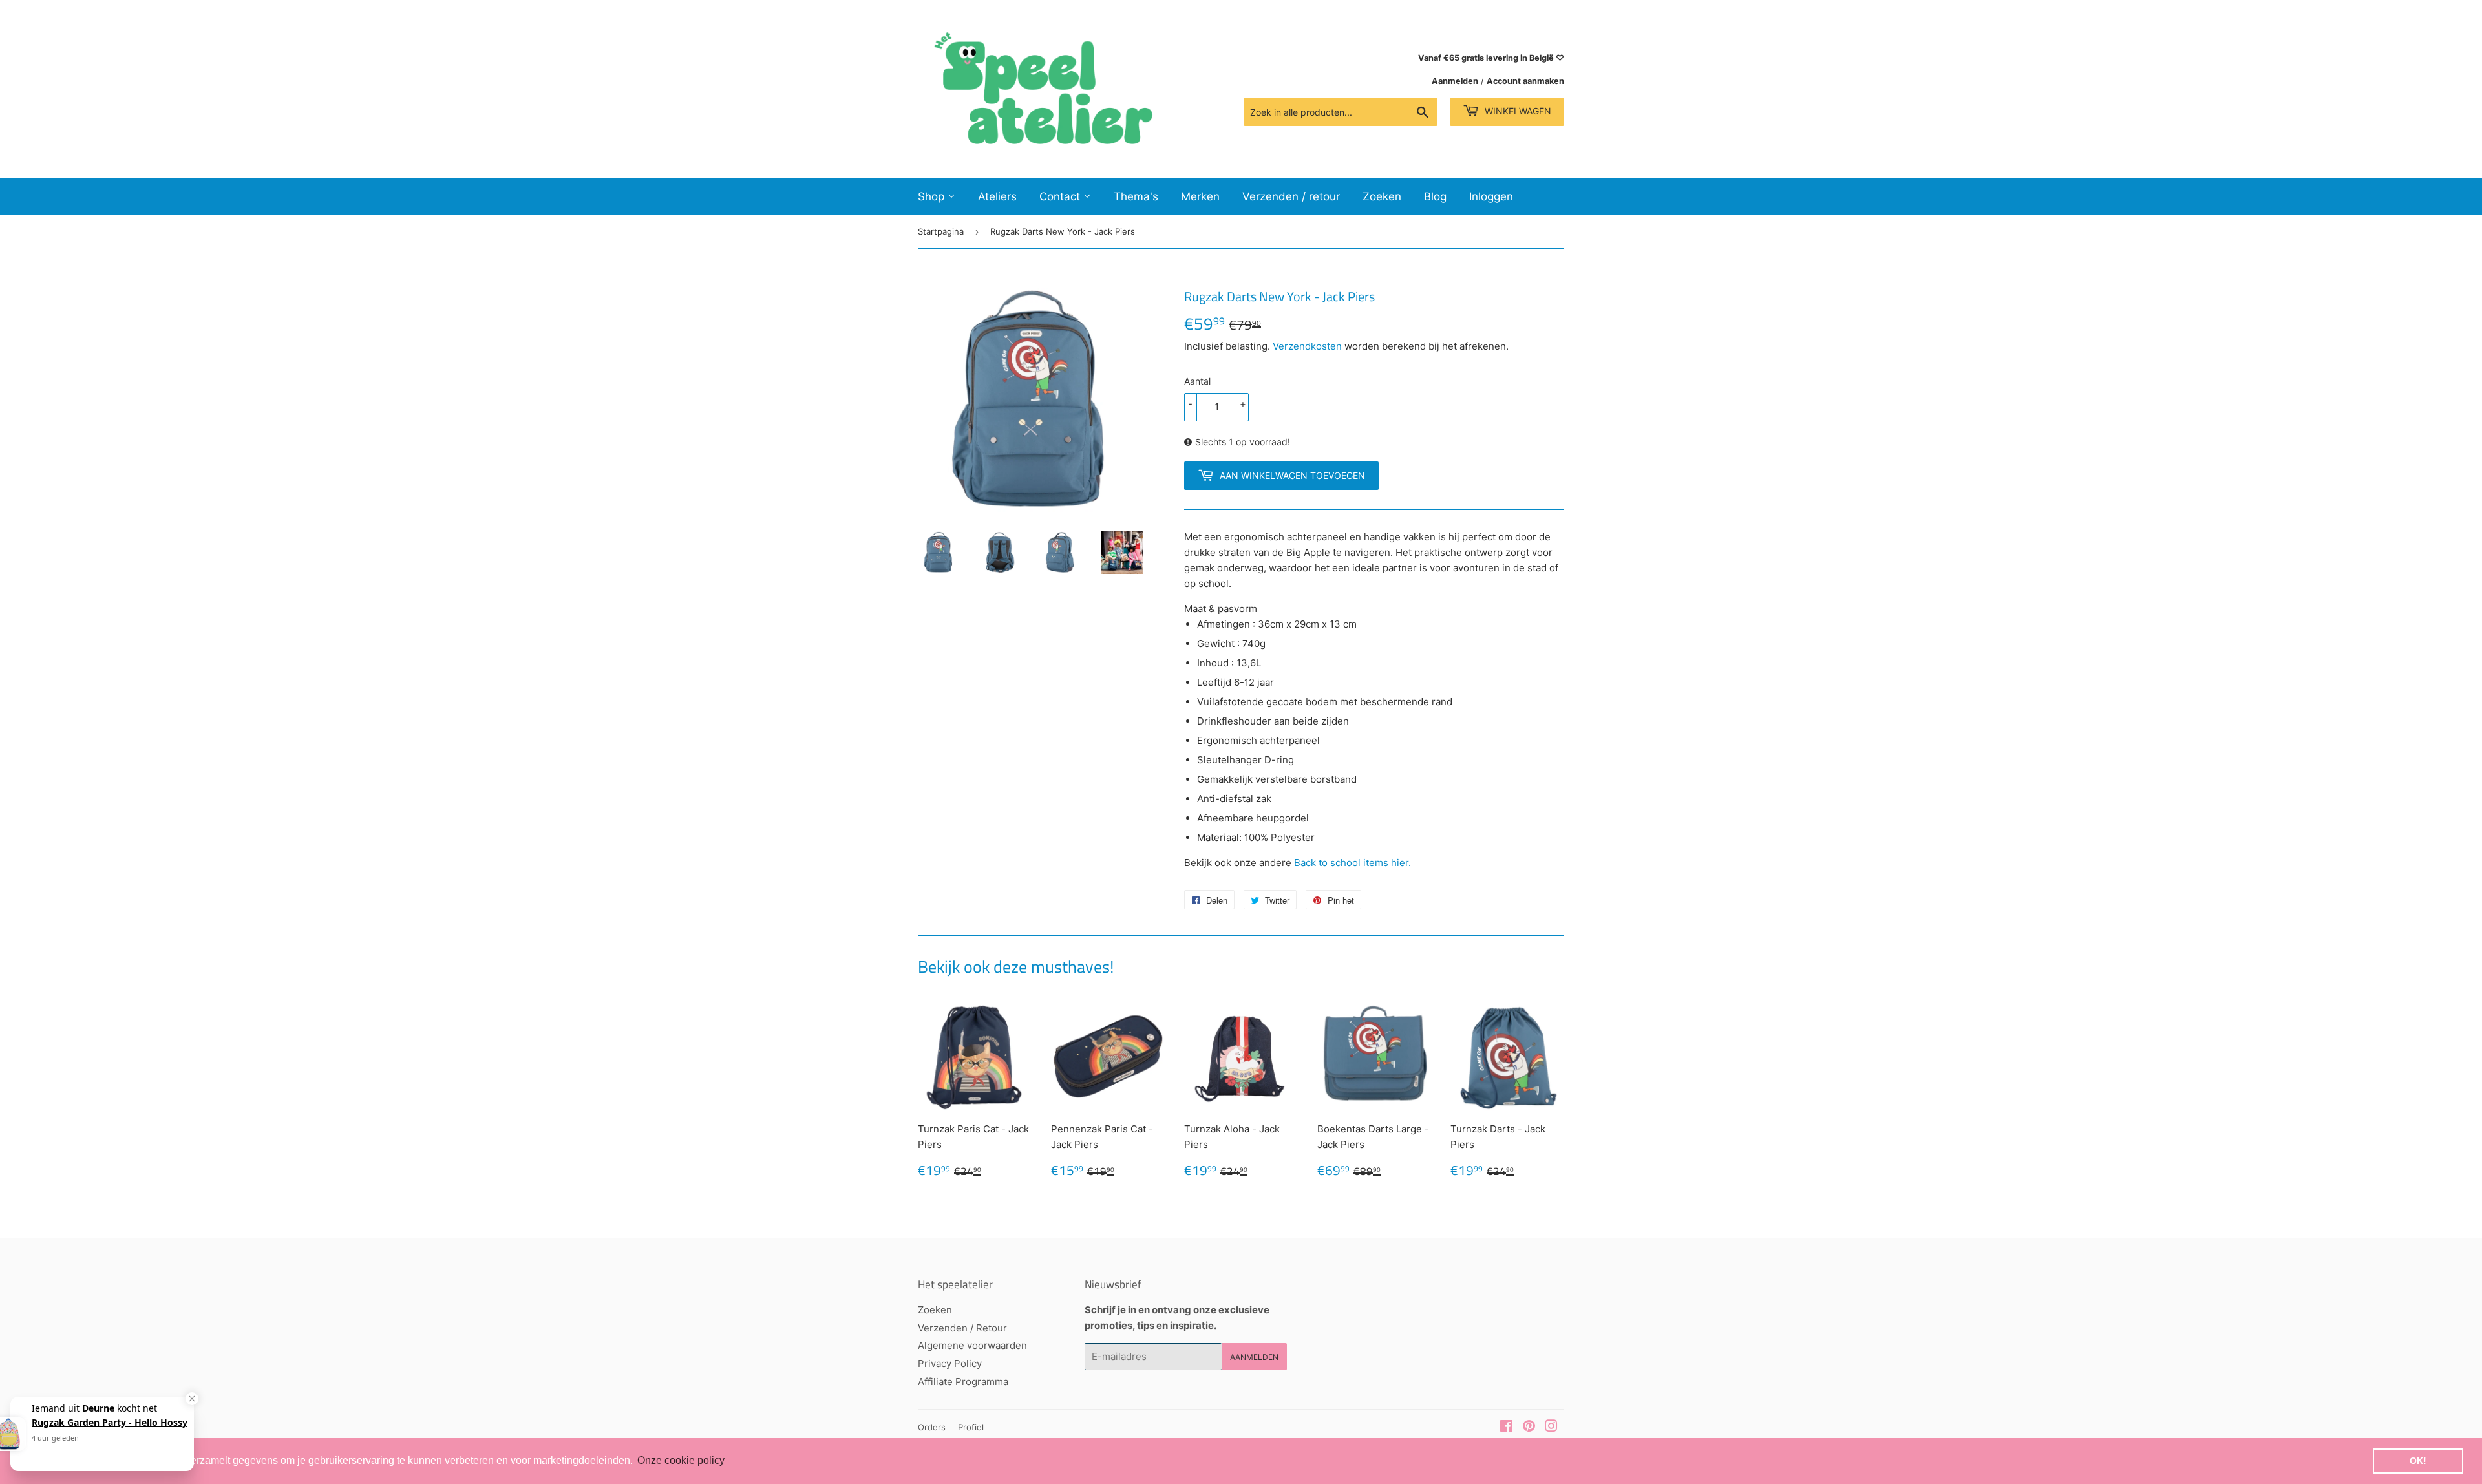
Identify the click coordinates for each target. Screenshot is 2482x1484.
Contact (1061, 196)
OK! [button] (2418, 1461)
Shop (933, 196)
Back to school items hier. (1351, 863)
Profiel (971, 1427)
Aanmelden (1455, 81)
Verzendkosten (1307, 346)
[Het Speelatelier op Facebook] (1506, 1427)
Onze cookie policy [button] (681, 1460)
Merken (1200, 196)
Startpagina (941, 231)
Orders (932, 1427)
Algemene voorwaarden (972, 1345)
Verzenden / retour (1291, 196)
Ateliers (997, 196)
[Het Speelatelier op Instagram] (1551, 1427)
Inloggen (1491, 196)
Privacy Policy (950, 1363)
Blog (1435, 196)
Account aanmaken (1525, 81)
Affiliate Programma (963, 1382)
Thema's (1136, 196)
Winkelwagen (1517, 111)
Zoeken (1382, 196)
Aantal (1197, 381)
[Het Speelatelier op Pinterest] (1529, 1427)
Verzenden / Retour (962, 1328)
